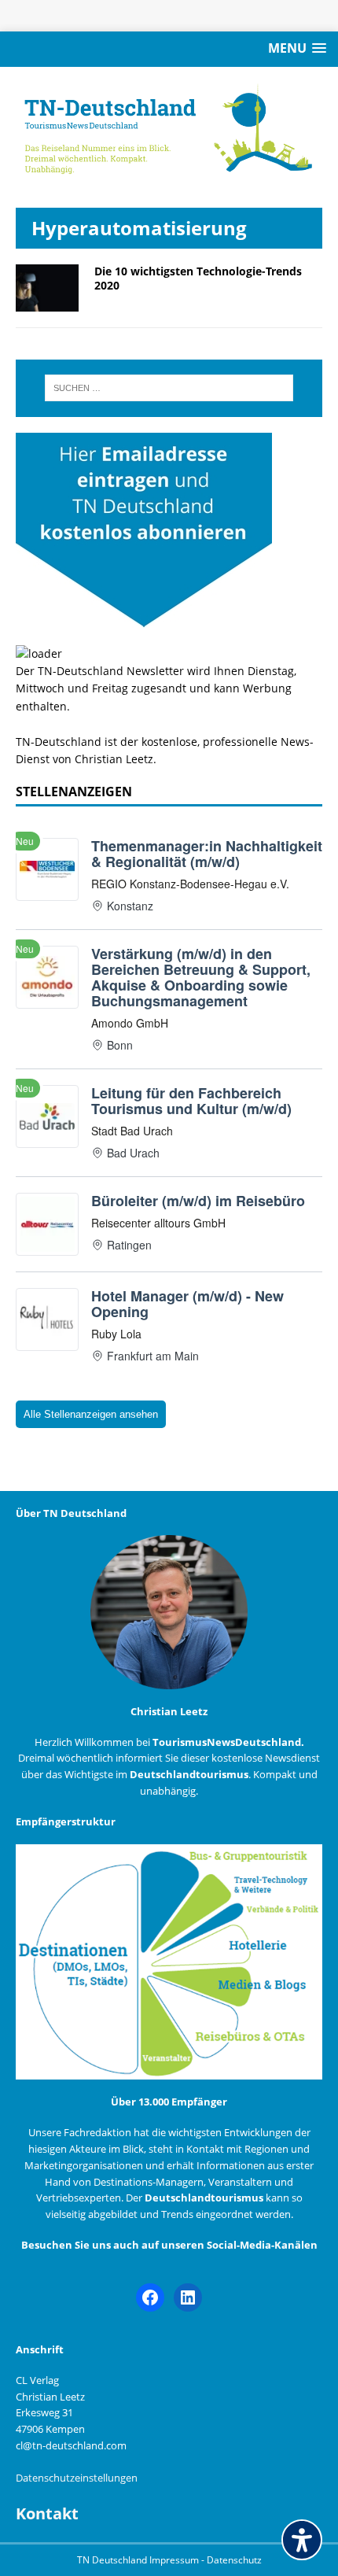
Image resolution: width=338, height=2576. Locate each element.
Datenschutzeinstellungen (77, 2478)
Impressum (175, 2560)
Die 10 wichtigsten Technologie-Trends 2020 (198, 278)
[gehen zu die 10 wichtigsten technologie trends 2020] (47, 302)
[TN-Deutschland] (169, 129)
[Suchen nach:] (169, 388)
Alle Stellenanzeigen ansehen (91, 1414)
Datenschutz (234, 2560)
